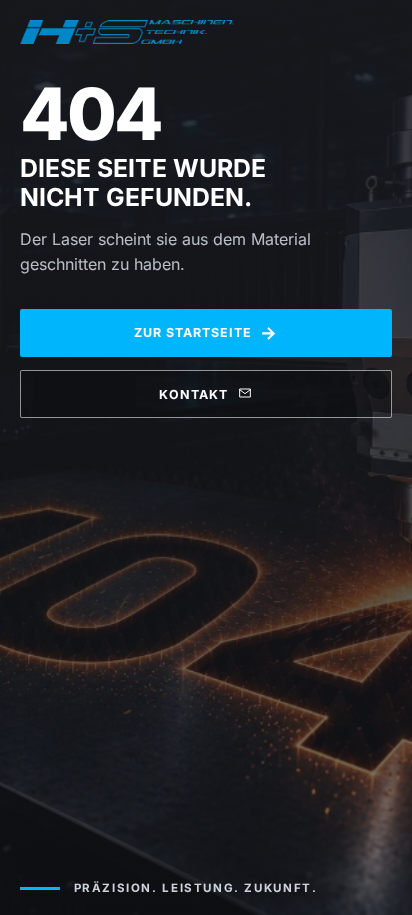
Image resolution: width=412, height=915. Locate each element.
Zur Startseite (206, 332)
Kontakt (193, 394)
